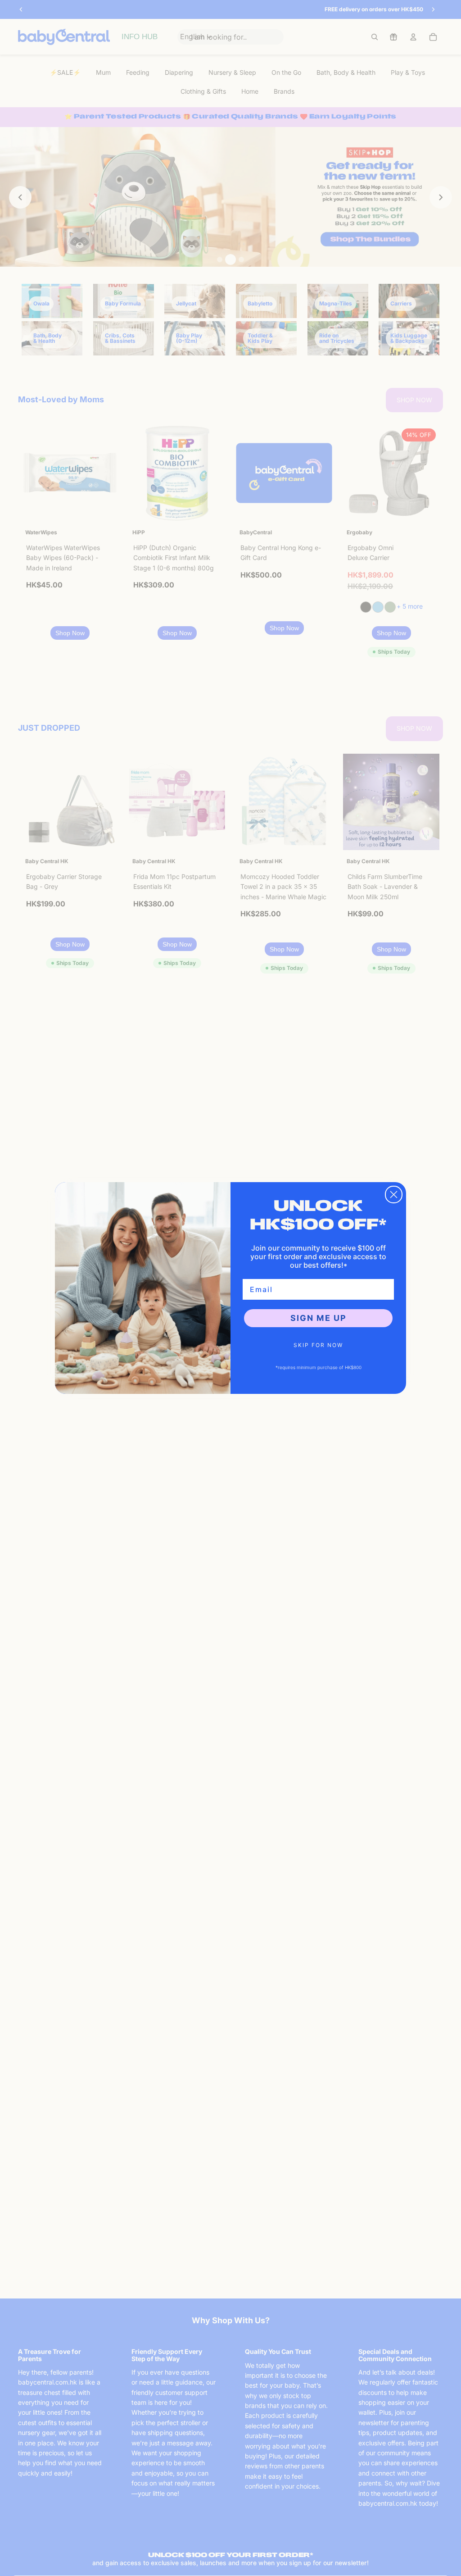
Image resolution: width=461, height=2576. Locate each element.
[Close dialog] (394, 1195)
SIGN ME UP (319, 1318)
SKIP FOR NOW (318, 1345)
